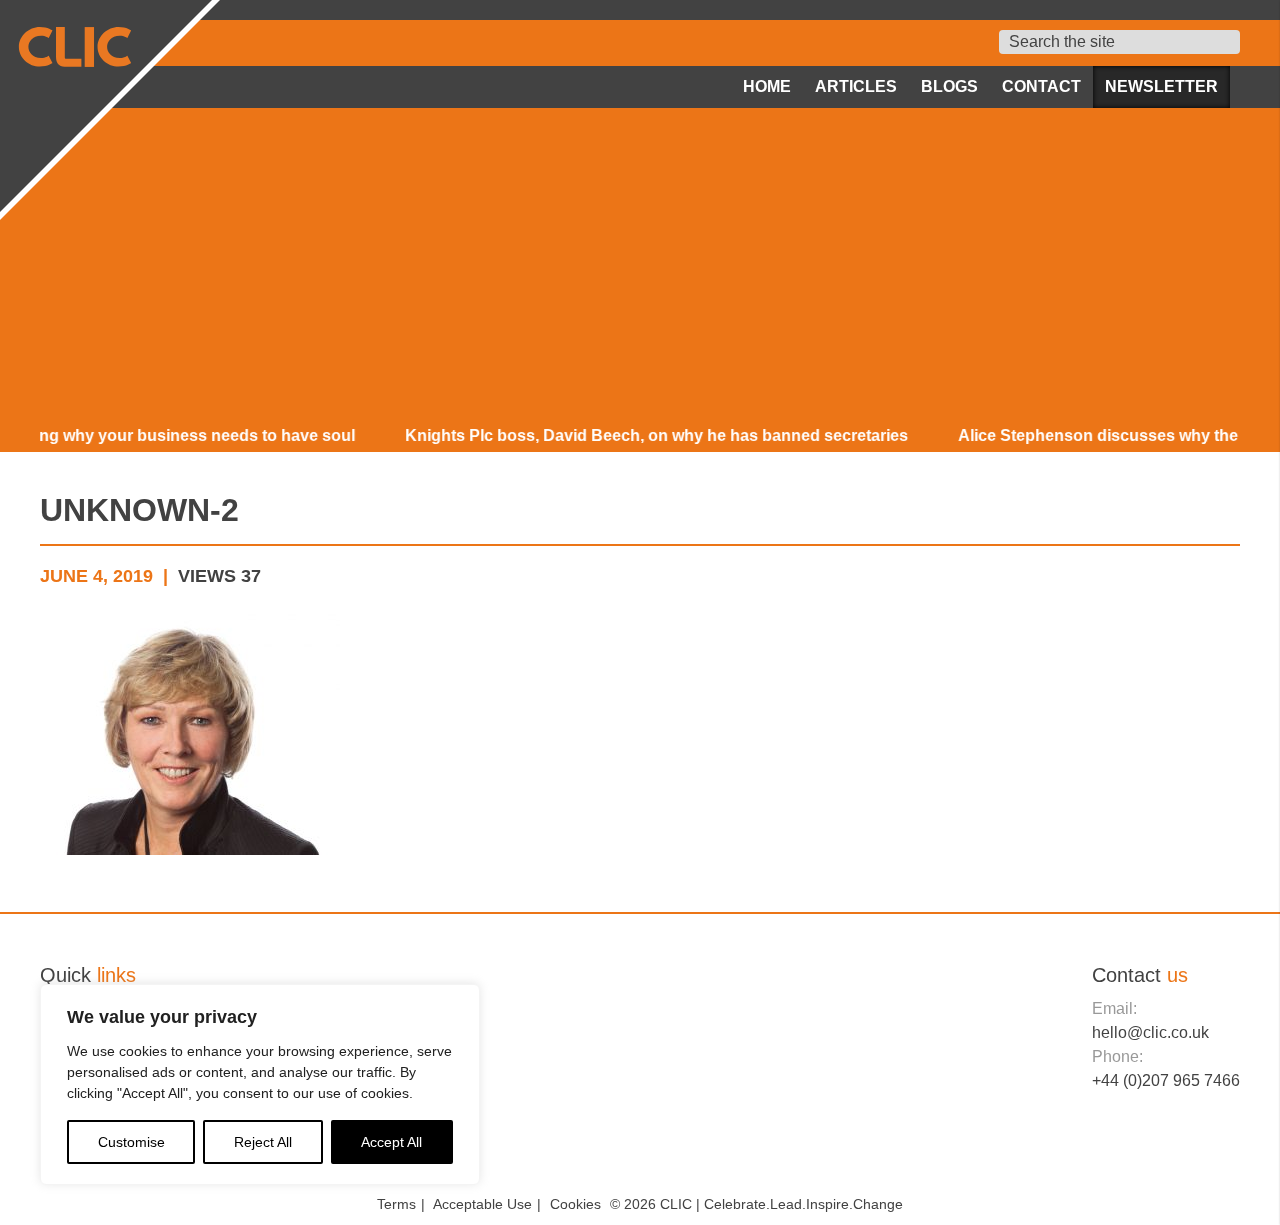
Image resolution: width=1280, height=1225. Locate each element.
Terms (396, 1204)
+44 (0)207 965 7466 (1166, 1080)
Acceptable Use (482, 1204)
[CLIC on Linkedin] (1174, 1155)
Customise (131, 1142)
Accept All (391, 1142)
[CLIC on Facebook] (1106, 1155)
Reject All (263, 1142)
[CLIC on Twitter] (1140, 1155)
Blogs (949, 86)
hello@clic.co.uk (1150, 1032)
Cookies (575, 1204)
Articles (856, 86)
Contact (1041, 86)
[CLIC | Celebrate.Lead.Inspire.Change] (106, 106)
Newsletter (1161, 86)
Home (767, 86)
